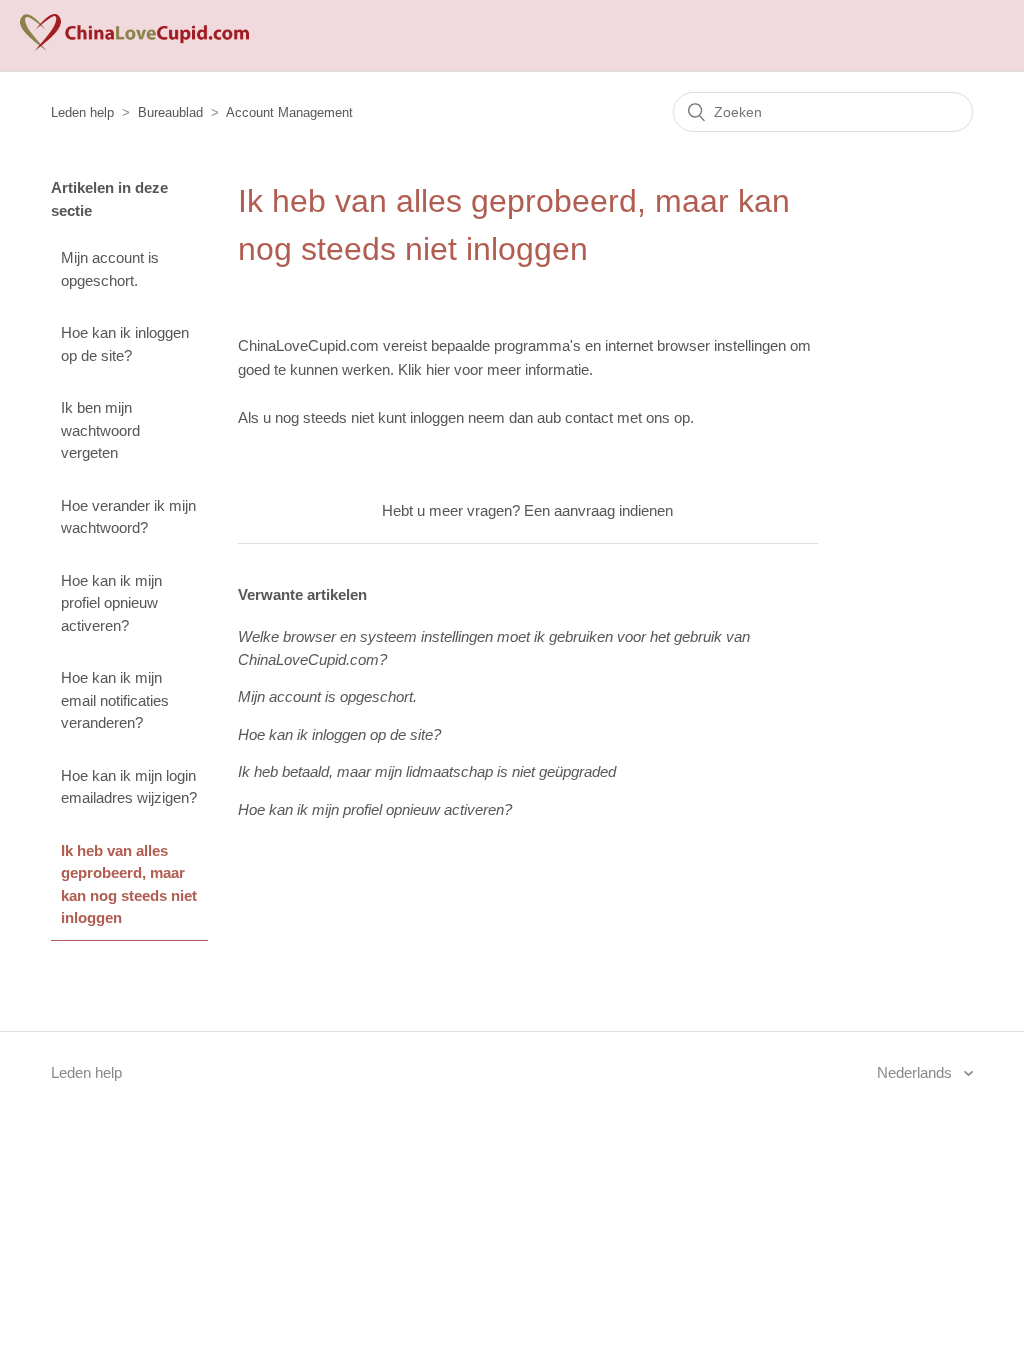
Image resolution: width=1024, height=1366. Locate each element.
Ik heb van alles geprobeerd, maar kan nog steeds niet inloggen (129, 884)
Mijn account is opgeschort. (110, 269)
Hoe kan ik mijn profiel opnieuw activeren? (111, 603)
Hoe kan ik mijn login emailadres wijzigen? (129, 787)
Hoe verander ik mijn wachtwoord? (128, 517)
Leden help (82, 112)
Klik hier (424, 369)
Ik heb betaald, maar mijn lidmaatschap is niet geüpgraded (427, 771)
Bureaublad (170, 112)
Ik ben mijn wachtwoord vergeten (100, 430)
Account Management (289, 112)
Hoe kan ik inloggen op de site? (125, 344)
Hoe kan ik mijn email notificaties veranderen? (115, 700)
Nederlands (916, 1072)
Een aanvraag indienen (598, 510)
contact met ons (617, 417)
